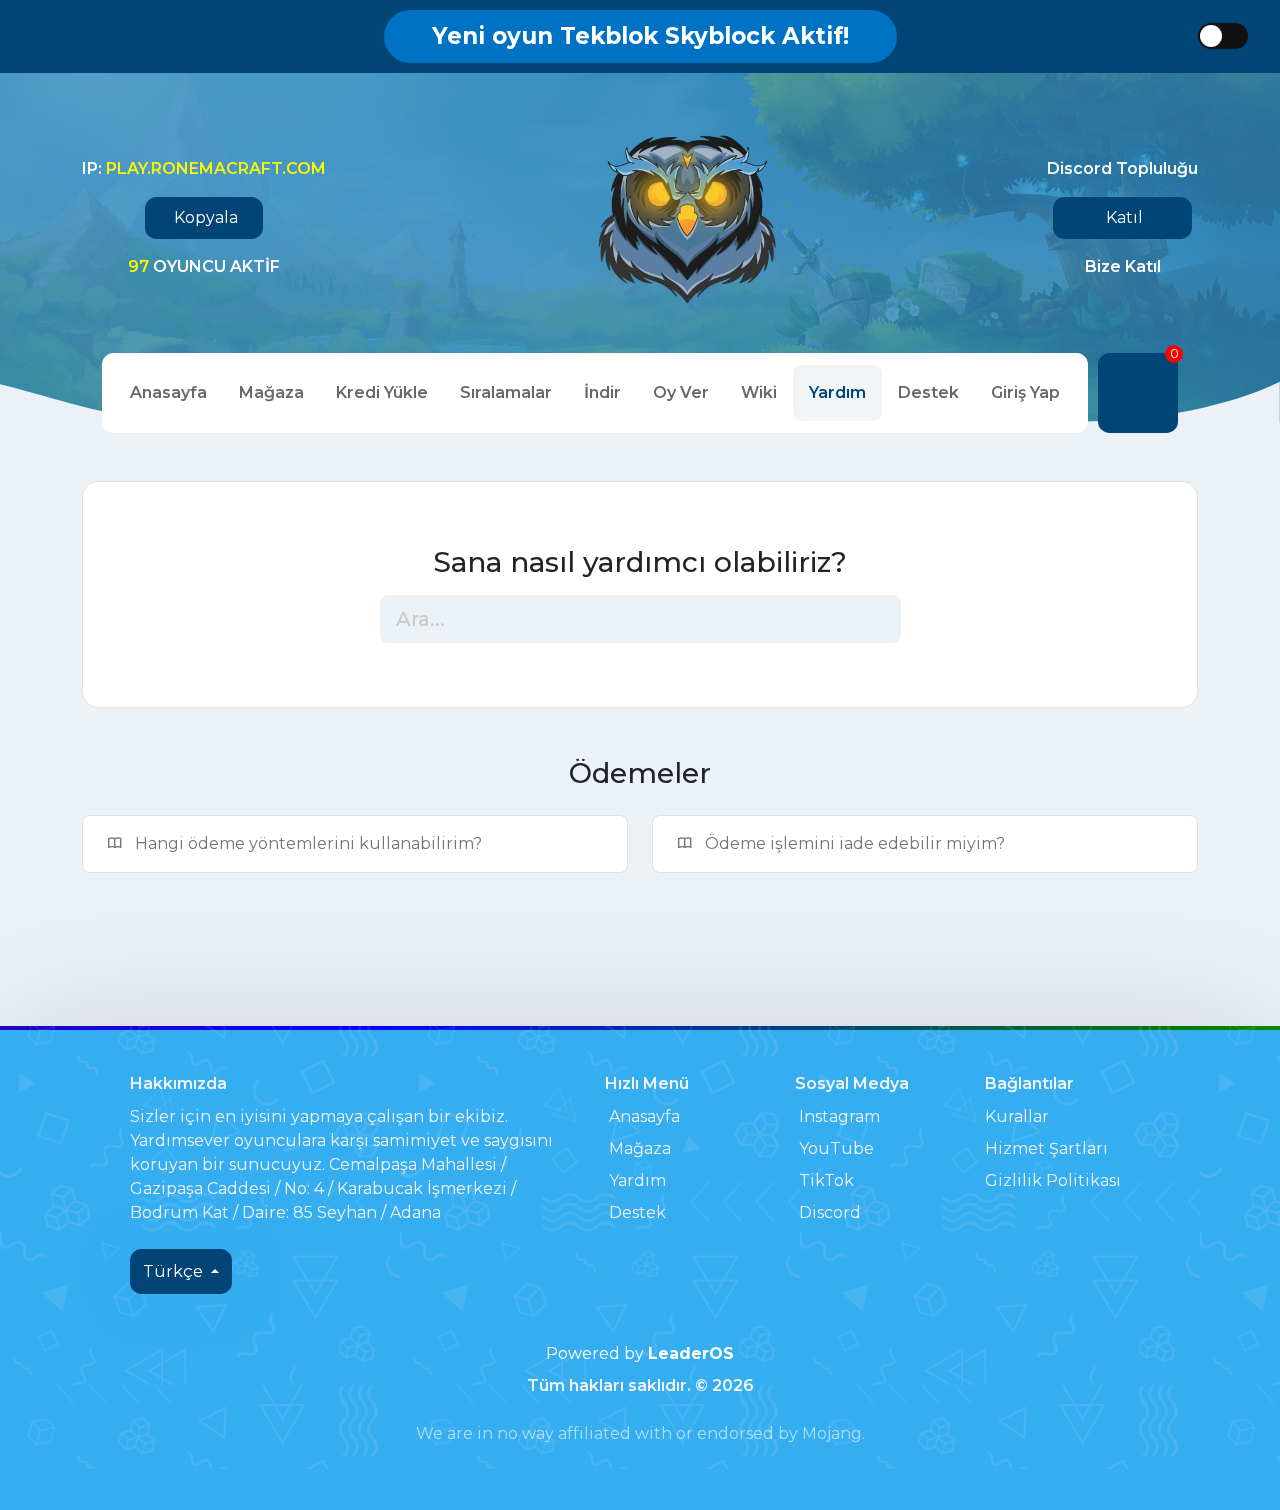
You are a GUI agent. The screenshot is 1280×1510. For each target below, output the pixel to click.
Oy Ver (681, 392)
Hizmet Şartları (1046, 1148)
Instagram (839, 1116)
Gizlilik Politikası (1053, 1180)
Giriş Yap (1025, 392)
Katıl (1124, 217)
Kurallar (1017, 1116)
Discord (830, 1212)
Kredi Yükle (382, 392)
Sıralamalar (506, 392)
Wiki (759, 392)
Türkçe (175, 1271)
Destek (928, 392)
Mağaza (271, 392)
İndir (602, 392)
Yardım (837, 392)
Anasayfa (168, 392)
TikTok (826, 1180)
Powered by (640, 1353)
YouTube (836, 1148)
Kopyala (206, 217)
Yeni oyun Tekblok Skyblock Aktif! (640, 36)
